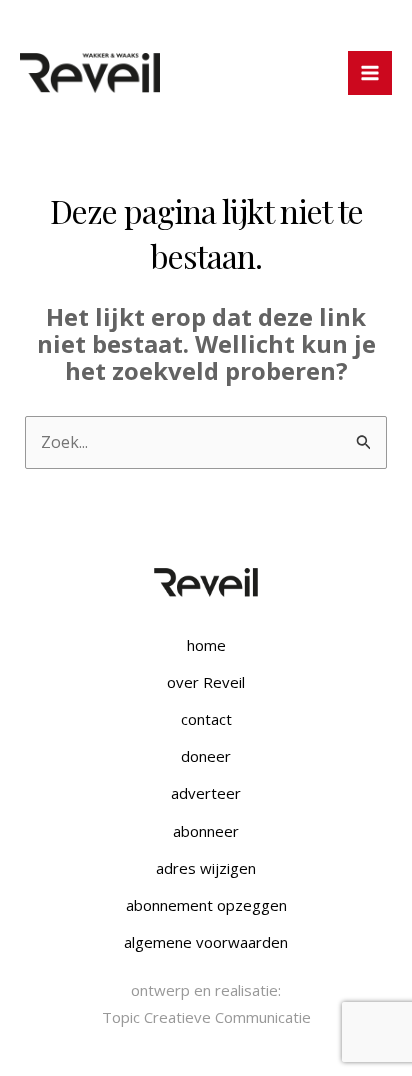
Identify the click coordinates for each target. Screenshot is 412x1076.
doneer (206, 756)
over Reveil (206, 682)
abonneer (206, 831)
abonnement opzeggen (206, 905)
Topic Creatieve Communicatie (206, 1017)
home (206, 645)
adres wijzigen (206, 868)
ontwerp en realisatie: (206, 990)
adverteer (206, 793)
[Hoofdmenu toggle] (370, 73)
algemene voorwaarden (206, 942)
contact (206, 719)
